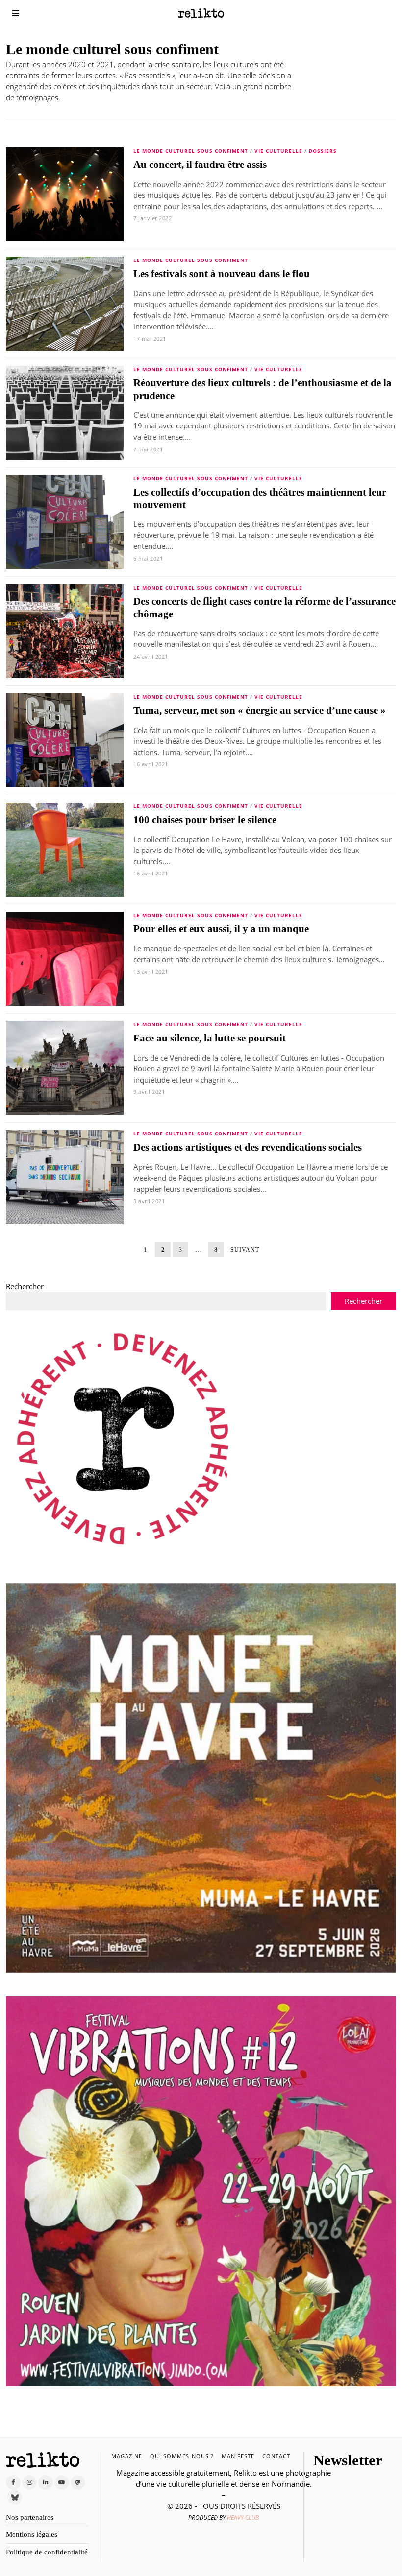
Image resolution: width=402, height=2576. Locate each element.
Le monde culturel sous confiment (191, 151)
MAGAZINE (127, 2456)
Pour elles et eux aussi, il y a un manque (221, 929)
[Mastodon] (78, 2482)
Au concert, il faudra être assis (200, 165)
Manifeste (238, 2456)
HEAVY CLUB (243, 2517)
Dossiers (323, 151)
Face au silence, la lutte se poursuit (210, 1038)
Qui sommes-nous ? (182, 2456)
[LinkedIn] (46, 2482)
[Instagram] (29, 2482)
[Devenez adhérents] (123, 1439)
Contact (276, 2456)
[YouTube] (62, 2482)
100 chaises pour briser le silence (205, 820)
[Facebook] (13, 2482)
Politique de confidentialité (47, 2552)
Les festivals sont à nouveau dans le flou (222, 274)
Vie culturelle (278, 151)
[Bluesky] (15, 2497)
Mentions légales (32, 2534)
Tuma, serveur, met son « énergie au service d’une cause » (260, 710)
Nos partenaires (30, 2517)
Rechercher (25, 1286)
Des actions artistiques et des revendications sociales (248, 1147)
